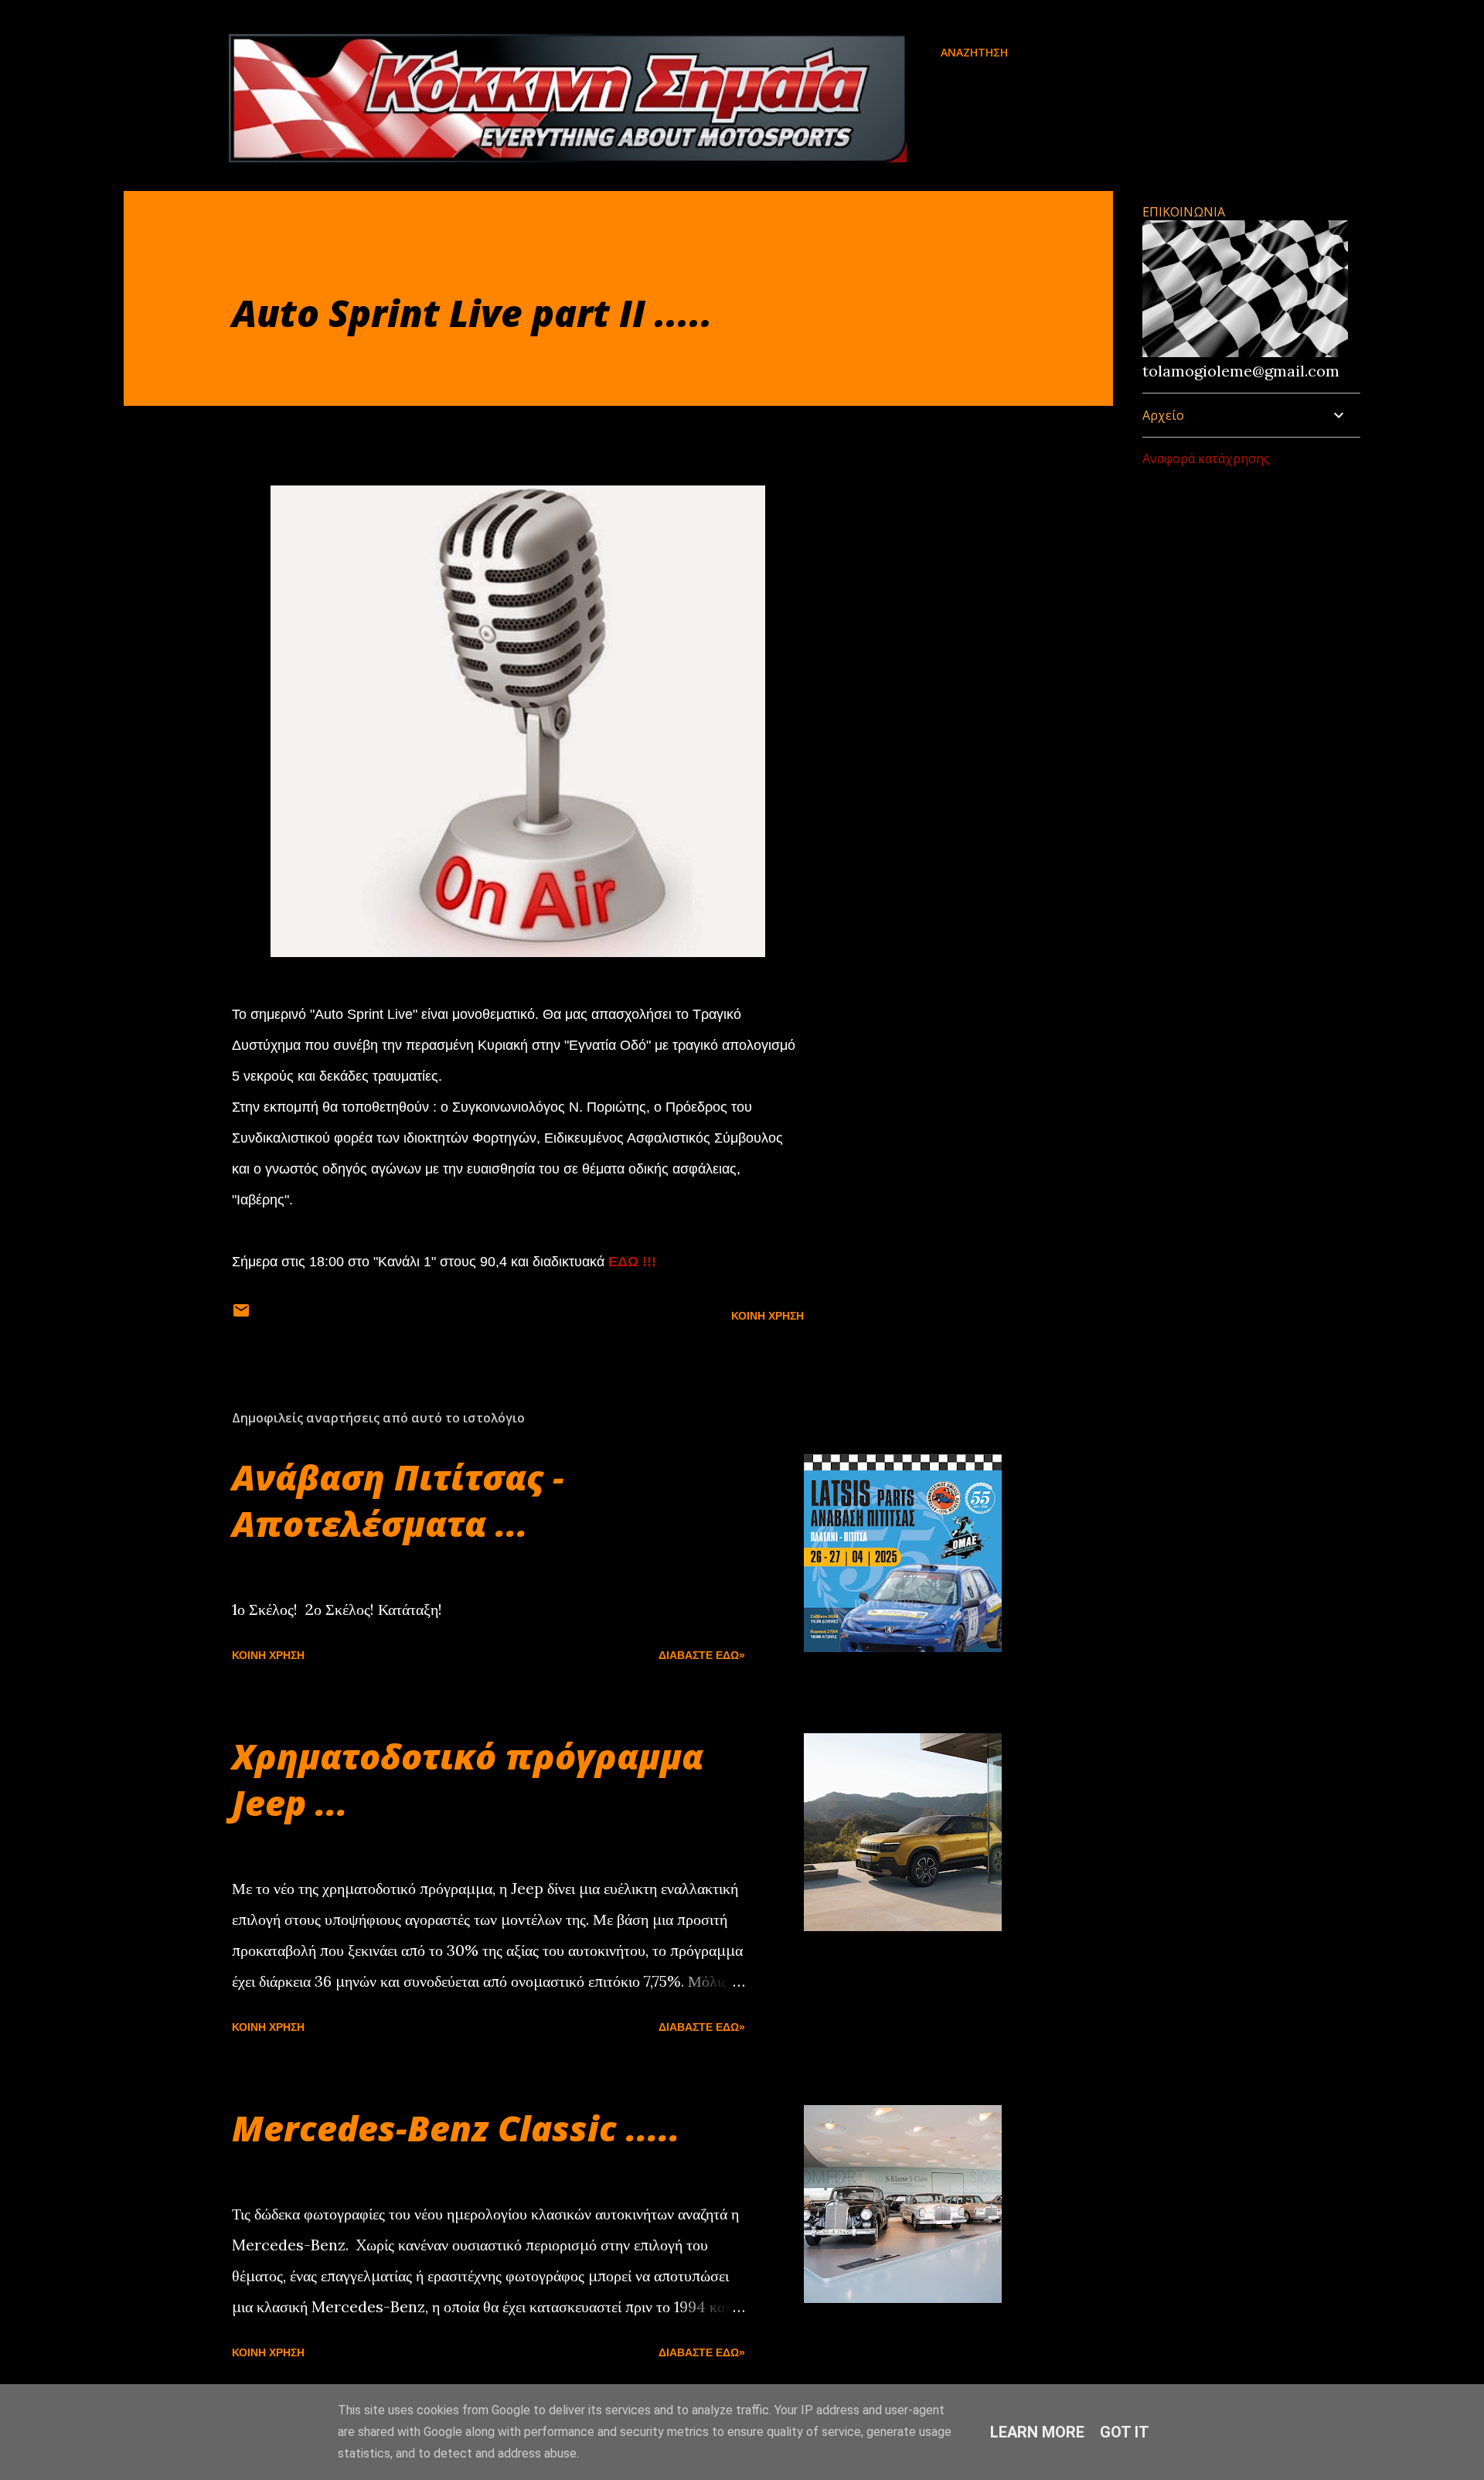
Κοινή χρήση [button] (768, 1316)
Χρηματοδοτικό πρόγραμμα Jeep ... (468, 1779)
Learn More (1037, 2432)
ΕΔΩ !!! (632, 1262)
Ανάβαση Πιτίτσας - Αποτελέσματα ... (398, 1500)
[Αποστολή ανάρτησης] (241, 1316)
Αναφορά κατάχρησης (1206, 458)
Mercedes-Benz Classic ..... (456, 2128)
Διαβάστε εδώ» (702, 1655)
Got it (1125, 2432)
